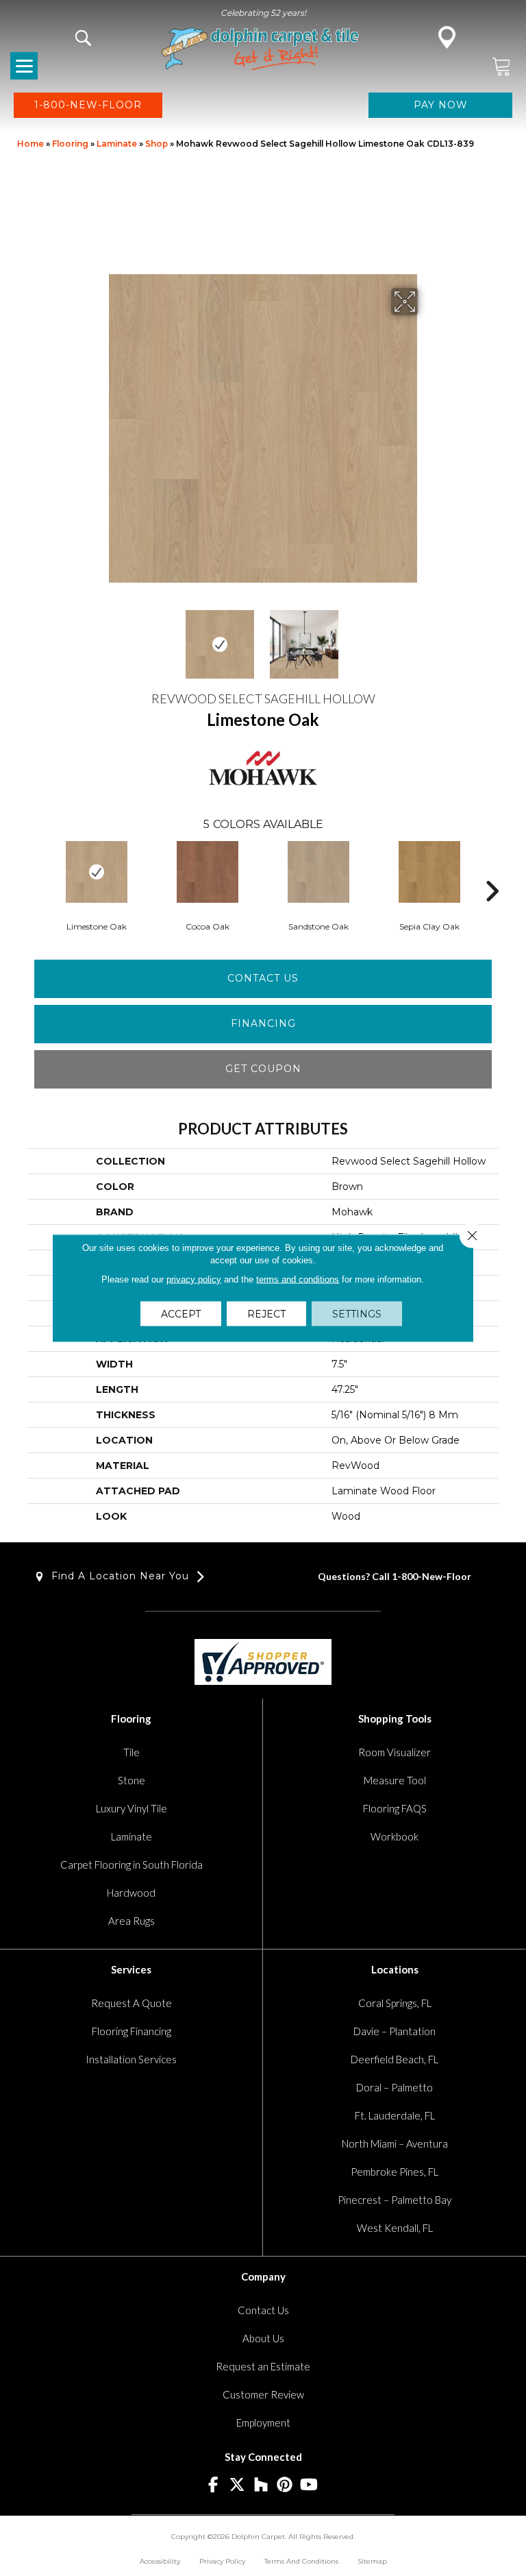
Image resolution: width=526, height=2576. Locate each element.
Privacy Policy (222, 2561)
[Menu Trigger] (24, 66)
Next (427, 637)
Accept (181, 1314)
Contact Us (263, 978)
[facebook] (213, 2485)
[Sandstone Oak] (318, 872)
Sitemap (372, 2561)
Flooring (70, 144)
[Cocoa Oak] (208, 872)
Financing (263, 1023)
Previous (99, 637)
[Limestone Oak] (97, 872)
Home (30, 144)
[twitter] (237, 2485)
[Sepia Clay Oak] (429, 872)
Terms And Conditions (301, 2561)
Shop (156, 144)
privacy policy (194, 1279)
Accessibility (160, 2561)
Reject (266, 1314)
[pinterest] (285, 2485)
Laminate (117, 144)
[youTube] (309, 2485)
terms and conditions (298, 1279)
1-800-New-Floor (431, 1576)
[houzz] (261, 2485)
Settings (357, 1314)
